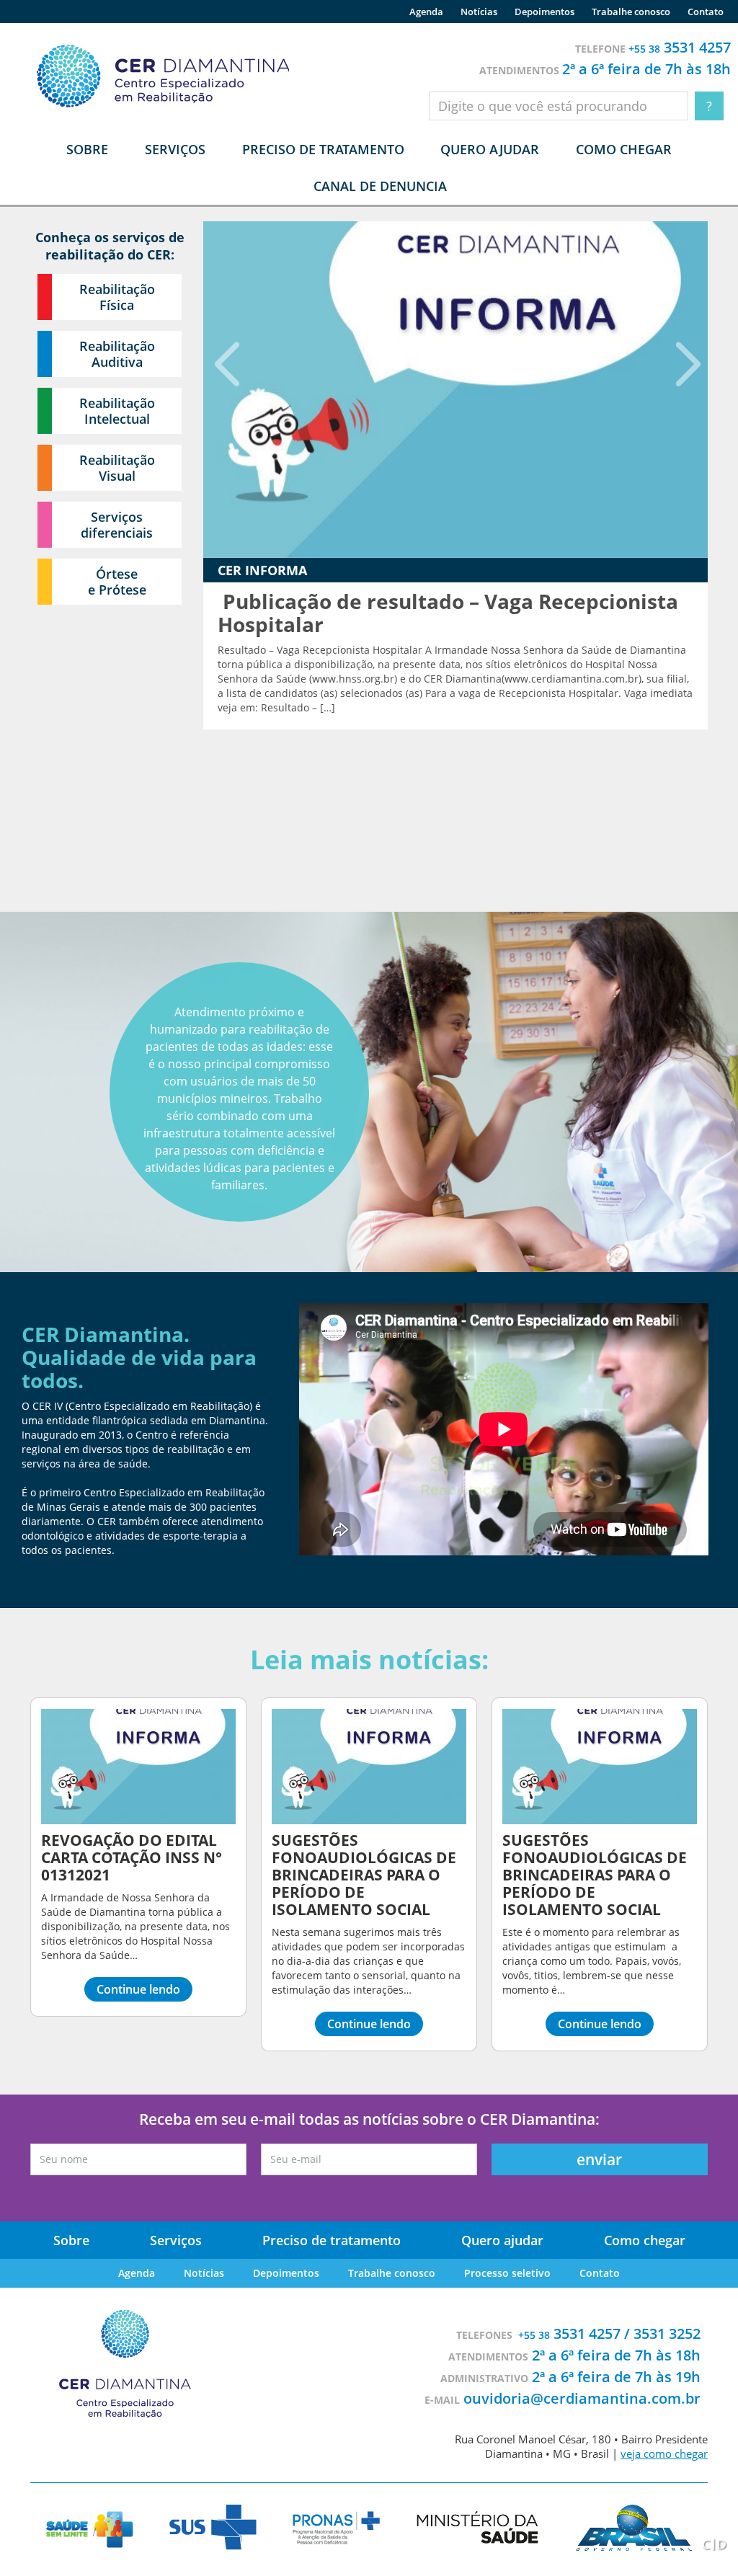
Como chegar (624, 149)
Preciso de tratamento (323, 149)
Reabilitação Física (117, 297)
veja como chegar (664, 2453)
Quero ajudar (490, 149)
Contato (706, 12)
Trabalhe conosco (631, 12)
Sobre (71, 2240)
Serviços (176, 2240)
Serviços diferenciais (117, 525)
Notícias (479, 12)
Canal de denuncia (380, 186)
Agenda (426, 12)
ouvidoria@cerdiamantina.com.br (582, 2398)
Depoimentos (544, 12)
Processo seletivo (507, 2273)
